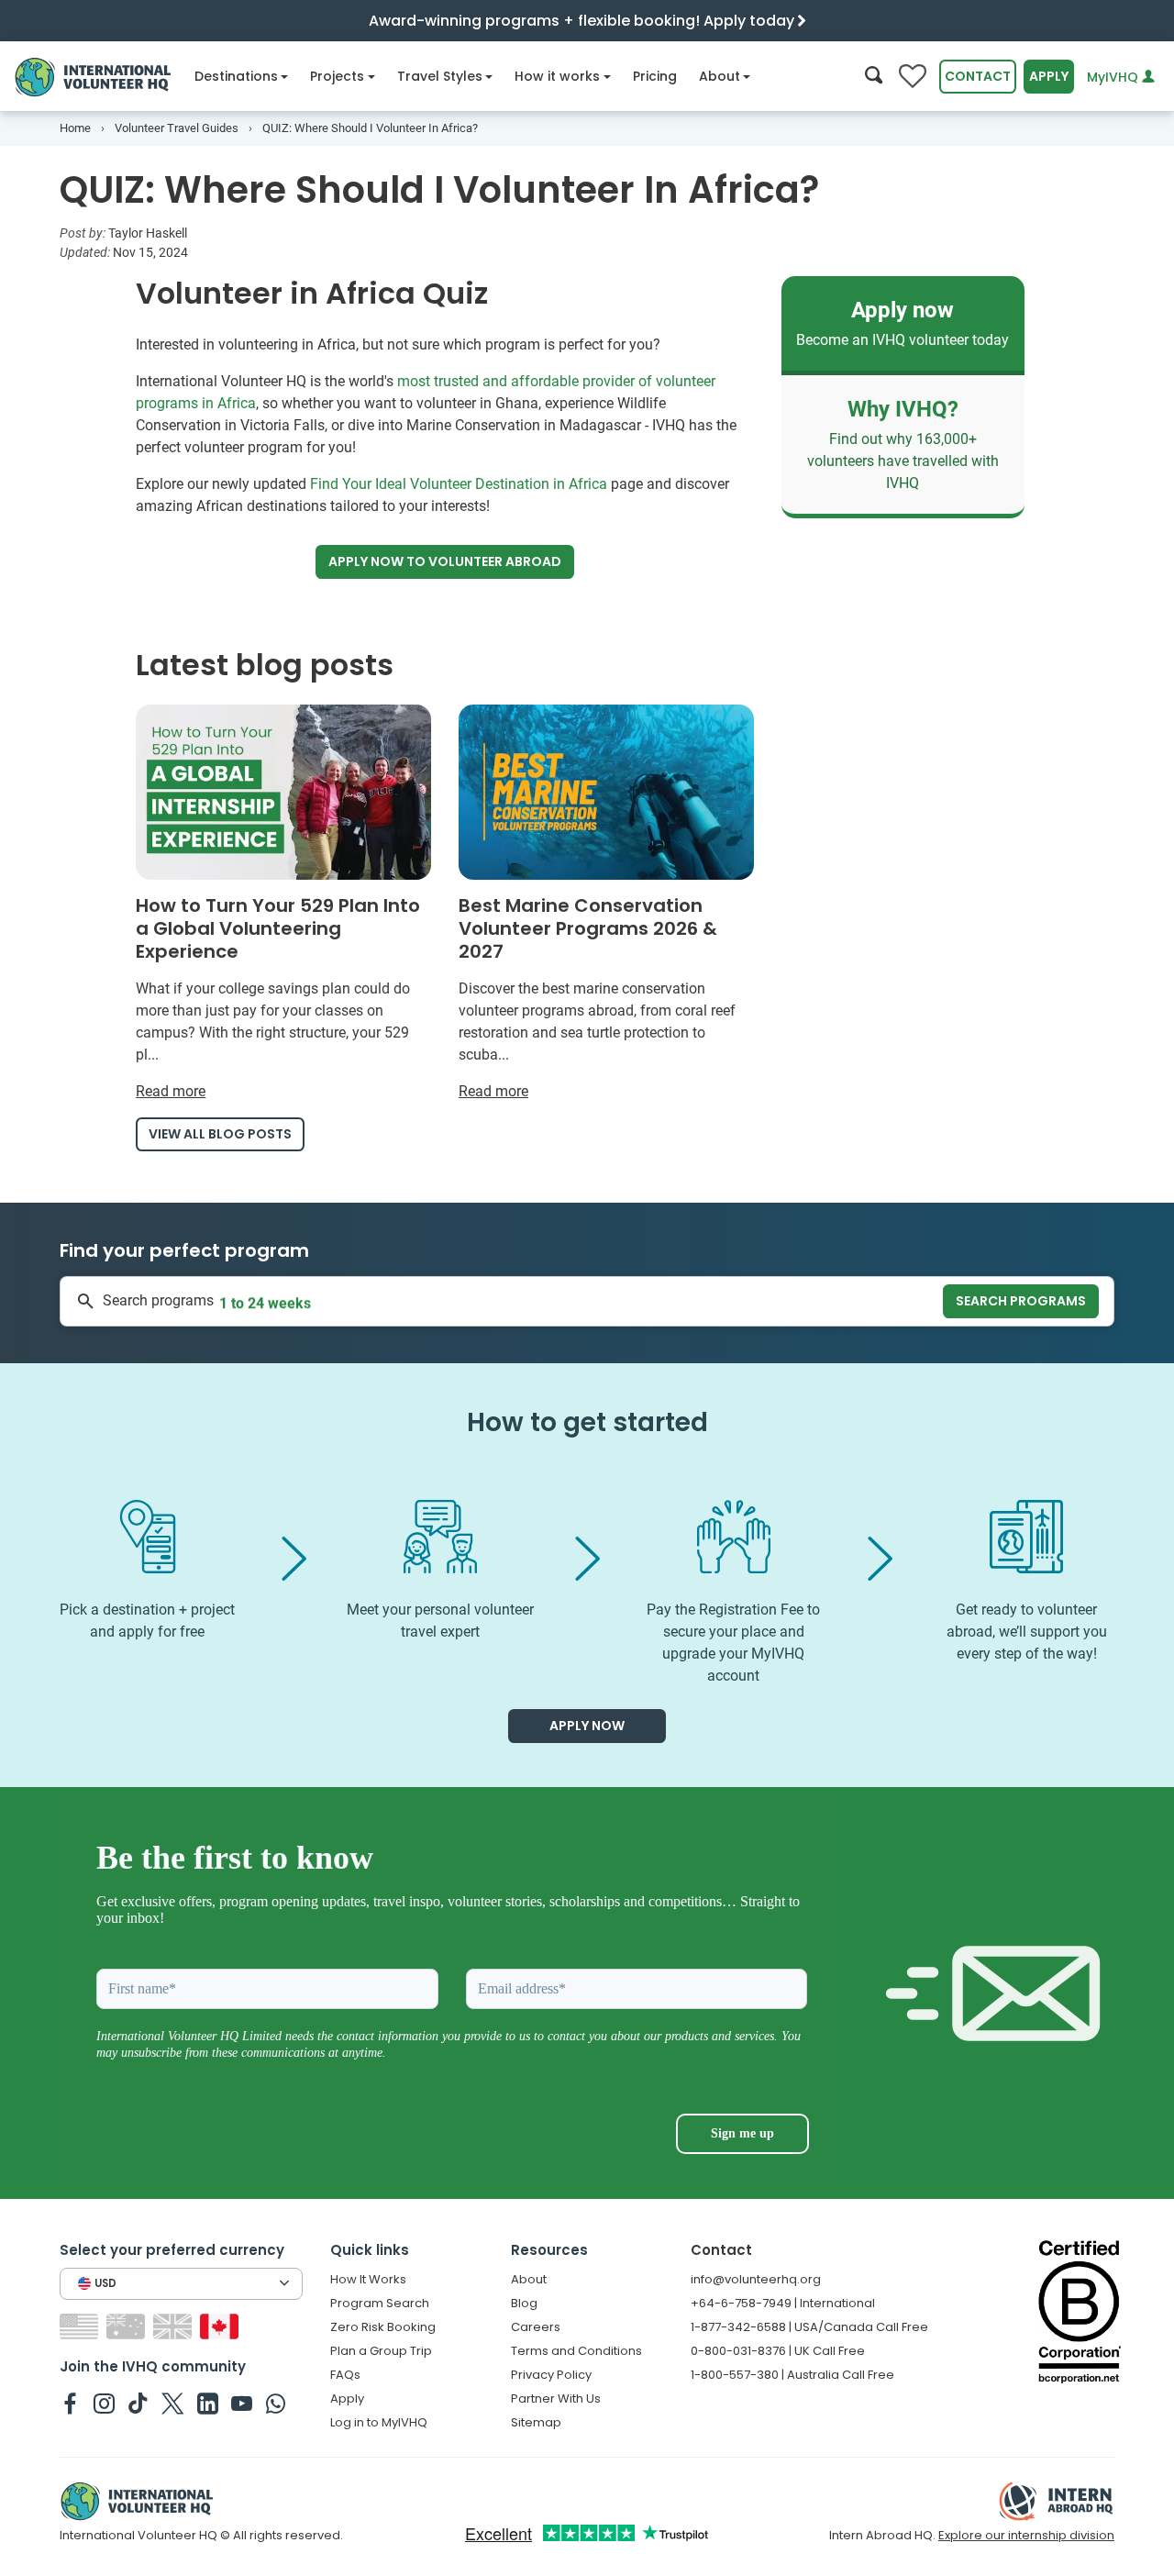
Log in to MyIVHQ (379, 2422)
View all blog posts (220, 1134)
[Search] (874, 77)
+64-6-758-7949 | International (783, 2303)
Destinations (236, 76)
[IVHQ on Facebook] (70, 2403)
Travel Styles (440, 76)
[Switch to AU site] (128, 2325)
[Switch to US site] (81, 2325)
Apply (1049, 76)
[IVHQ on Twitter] (173, 2403)
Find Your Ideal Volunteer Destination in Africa (459, 484)
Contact (978, 76)
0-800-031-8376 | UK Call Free (778, 2351)
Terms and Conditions (576, 2351)
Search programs (1021, 1301)
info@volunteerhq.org (756, 2279)
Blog (524, 2303)
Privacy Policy (551, 2375)
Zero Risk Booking (383, 2327)
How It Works (368, 2279)
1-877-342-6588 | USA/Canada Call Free (809, 2327)
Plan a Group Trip (381, 2351)
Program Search (380, 2303)
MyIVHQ (1114, 77)
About (720, 76)
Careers (536, 2327)
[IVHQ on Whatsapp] (276, 2403)
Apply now (445, 561)
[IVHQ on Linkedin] (208, 2403)
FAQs (345, 2375)
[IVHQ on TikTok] (138, 2403)
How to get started (587, 1422)
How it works (557, 76)
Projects (337, 76)
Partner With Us (556, 2398)
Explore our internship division (1026, 2535)
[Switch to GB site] (175, 2325)
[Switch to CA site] (222, 2325)
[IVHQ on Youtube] (242, 2403)
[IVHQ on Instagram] (104, 2403)
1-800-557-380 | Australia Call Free (792, 2375)
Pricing (655, 76)
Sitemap (536, 2422)
